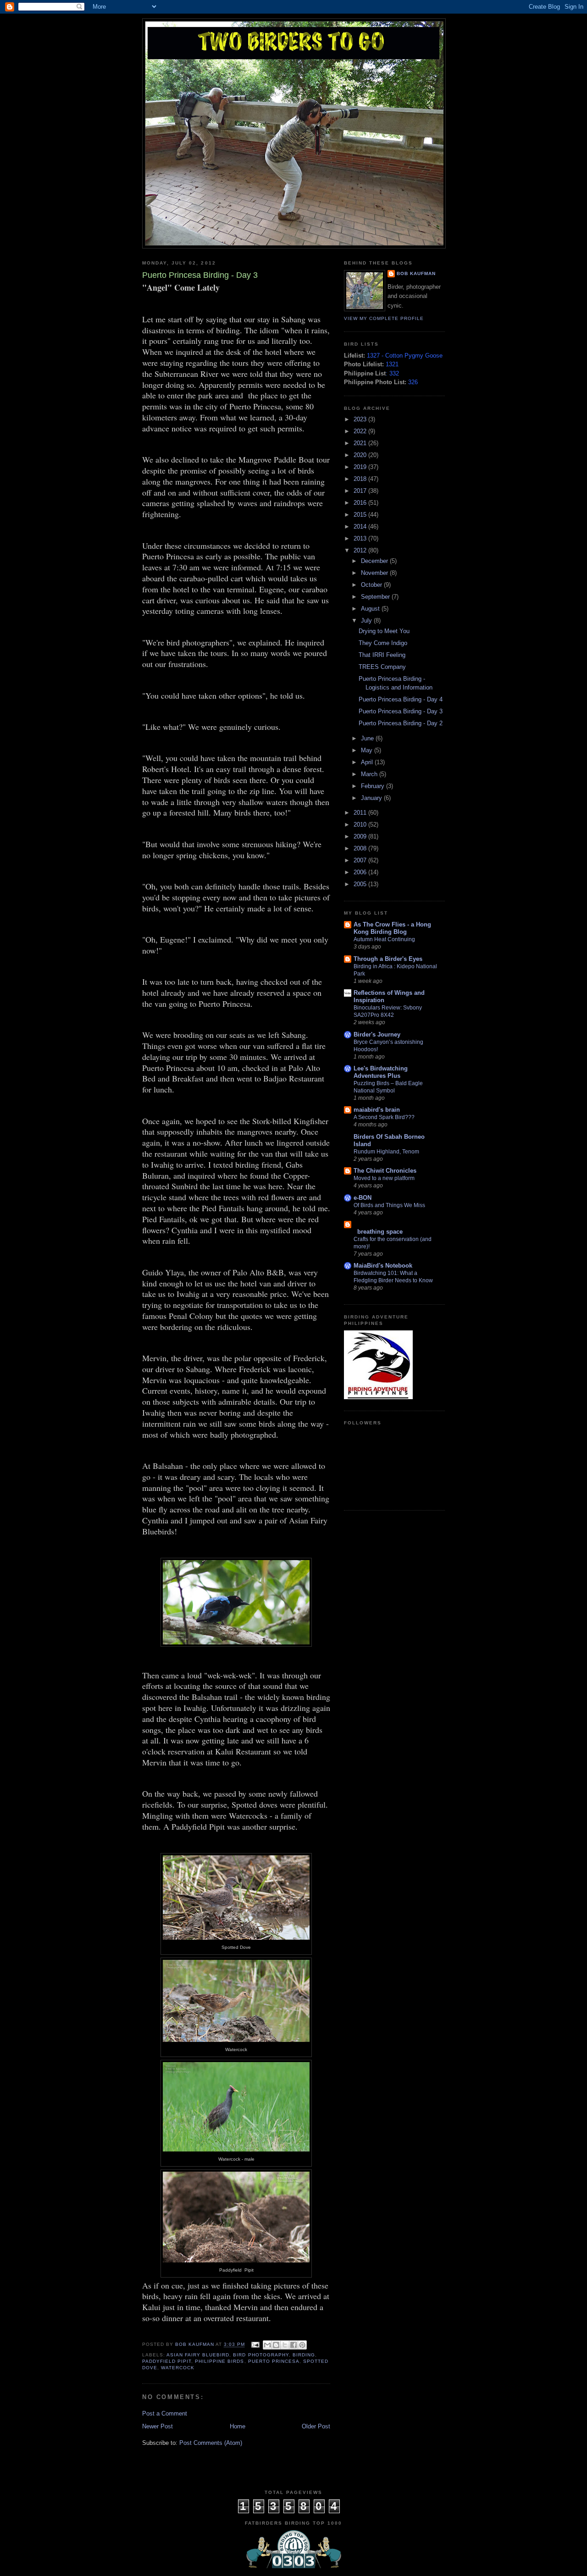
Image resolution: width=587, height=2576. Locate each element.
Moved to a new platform (384, 1178)
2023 (361, 419)
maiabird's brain (377, 1110)
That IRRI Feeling (382, 655)
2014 (361, 527)
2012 (361, 550)
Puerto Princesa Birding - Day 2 (401, 723)
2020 (361, 455)
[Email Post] (255, 2345)
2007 (361, 860)
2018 (361, 479)
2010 (361, 825)
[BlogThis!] (276, 2345)
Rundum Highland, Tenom (386, 1152)
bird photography (261, 2355)
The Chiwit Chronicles (385, 1171)
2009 (361, 836)
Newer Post (158, 2426)
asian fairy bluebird (198, 2355)
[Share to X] (285, 2345)
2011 (361, 813)
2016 (361, 503)
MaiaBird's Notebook (383, 1266)
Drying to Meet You (384, 631)
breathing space (378, 1232)
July (367, 621)
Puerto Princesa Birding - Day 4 (401, 699)
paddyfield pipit (167, 2361)
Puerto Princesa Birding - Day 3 (401, 711)
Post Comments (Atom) (211, 2443)
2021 (361, 443)
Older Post (316, 2426)
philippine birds (219, 2361)
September (376, 597)
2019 (361, 467)
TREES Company (382, 667)
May (368, 750)
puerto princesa (274, 2361)
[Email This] (267, 2345)
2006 (361, 872)
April (368, 762)
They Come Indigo (383, 643)
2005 (361, 884)
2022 (361, 431)
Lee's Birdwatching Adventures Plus (381, 1072)
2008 (361, 848)
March (370, 774)
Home (238, 2426)
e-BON (363, 1198)
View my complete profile (384, 318)
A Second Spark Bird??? (384, 1117)
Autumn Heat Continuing (384, 939)
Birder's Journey (377, 1034)
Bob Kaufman (416, 273)
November (375, 573)
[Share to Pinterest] (302, 2345)
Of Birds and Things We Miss (389, 1205)
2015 (361, 515)
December (375, 561)
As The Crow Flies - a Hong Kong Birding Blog (392, 928)
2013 (361, 538)
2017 (361, 491)
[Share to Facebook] (293, 2345)
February (374, 786)
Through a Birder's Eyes (388, 959)
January (372, 798)
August (371, 609)
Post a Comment (165, 2413)
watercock (178, 2368)
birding (304, 2355)
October (372, 585)
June (368, 738)
